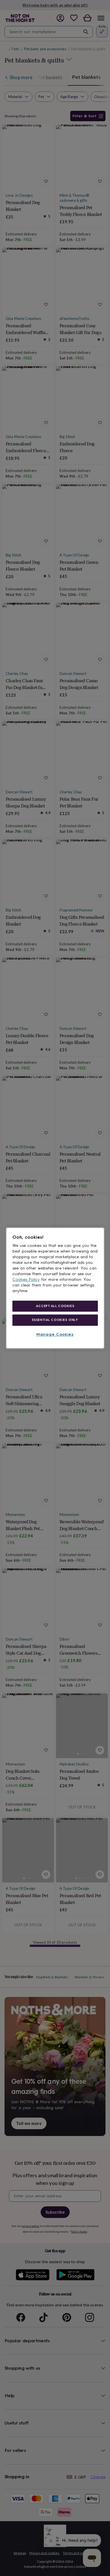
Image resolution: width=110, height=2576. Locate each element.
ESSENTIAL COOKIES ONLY (55, 1320)
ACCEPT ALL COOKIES (55, 1306)
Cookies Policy (26, 1280)
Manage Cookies (55, 1335)
